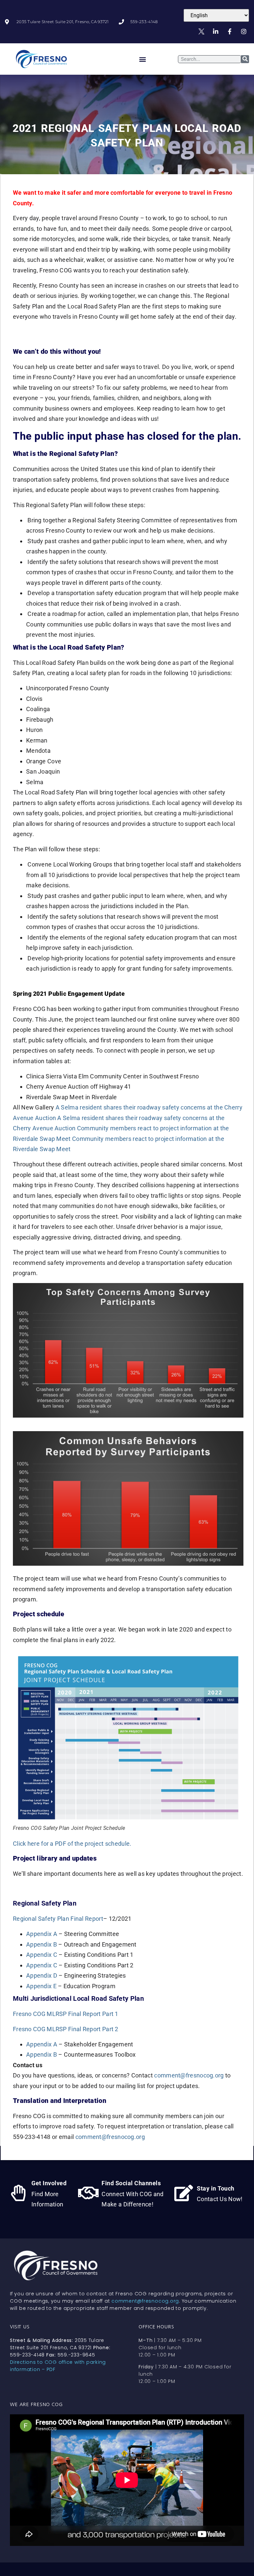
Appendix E (41, 1986)
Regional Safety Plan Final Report (58, 1919)
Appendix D (42, 1975)
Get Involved (49, 2183)
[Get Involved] (18, 2193)
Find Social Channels (131, 2183)
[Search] (245, 59)
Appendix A (42, 1934)
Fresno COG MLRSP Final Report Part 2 (66, 2029)
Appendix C (42, 1955)
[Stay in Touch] (184, 2193)
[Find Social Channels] (88, 2193)
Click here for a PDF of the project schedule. (72, 1844)
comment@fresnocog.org (189, 2075)
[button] (143, 59)
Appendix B (42, 1944)
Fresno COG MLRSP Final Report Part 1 (66, 2014)
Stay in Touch (216, 2188)
